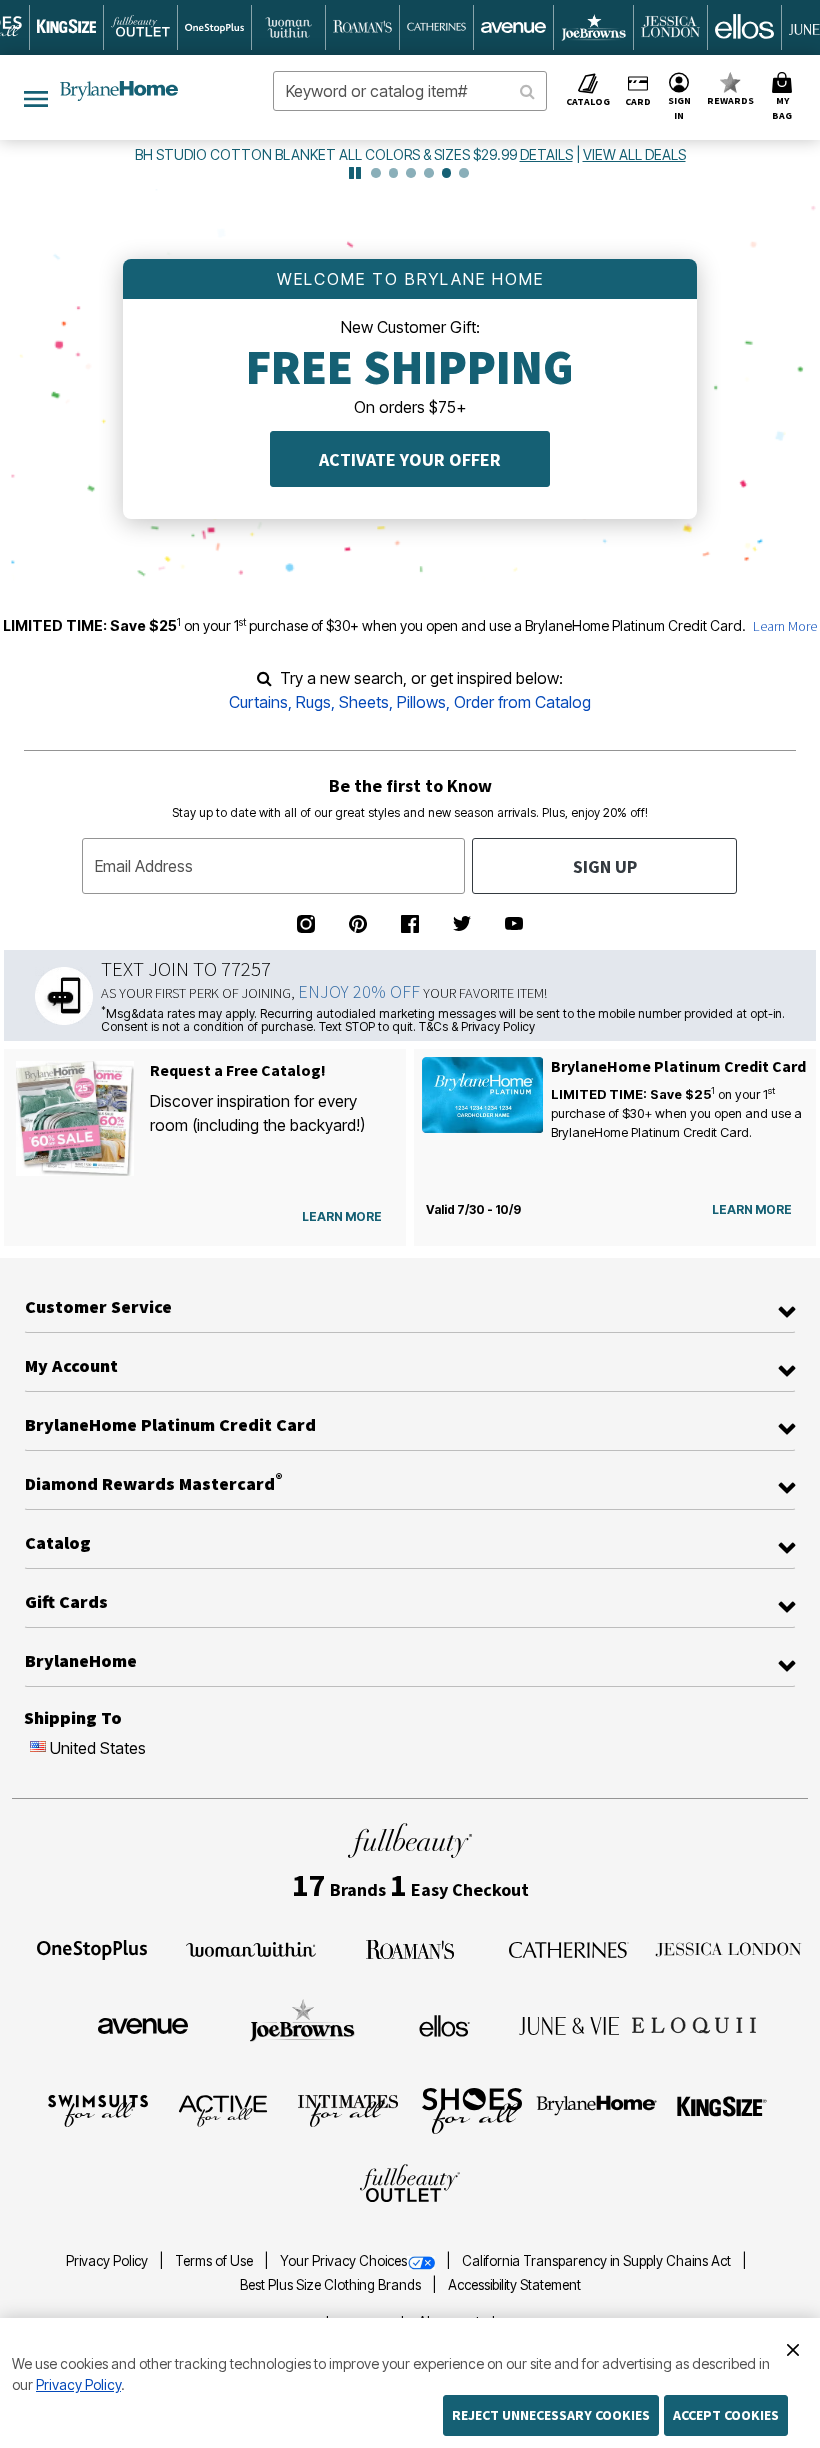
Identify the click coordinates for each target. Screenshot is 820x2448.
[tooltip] (67, 27)
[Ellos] (444, 2024)
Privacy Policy (108, 2261)
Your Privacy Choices (343, 2261)
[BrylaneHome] (597, 2109)
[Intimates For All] (348, 2109)
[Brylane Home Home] (119, 91)
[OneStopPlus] (92, 1948)
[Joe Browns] (302, 2023)
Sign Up (605, 866)
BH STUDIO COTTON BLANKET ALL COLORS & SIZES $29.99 (327, 154)
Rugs (313, 702)
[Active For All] (223, 2109)
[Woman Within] (251, 1948)
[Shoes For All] (472, 2109)
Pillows (421, 702)
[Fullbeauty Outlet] (410, 2185)
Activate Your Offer (410, 459)
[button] (679, 97)
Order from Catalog (522, 702)
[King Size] (722, 2109)
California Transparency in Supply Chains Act (598, 2261)
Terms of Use (215, 2261)
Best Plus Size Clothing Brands (332, 2285)
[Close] (793, 2347)
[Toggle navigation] (36, 97)
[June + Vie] (569, 2024)
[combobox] (409, 91)
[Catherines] (569, 1948)
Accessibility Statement (514, 2285)
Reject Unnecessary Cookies (551, 2415)
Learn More (785, 626)
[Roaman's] (410, 1948)
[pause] (355, 173)
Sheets (364, 702)
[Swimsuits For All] (98, 2109)
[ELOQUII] (694, 2023)
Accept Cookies (726, 2415)
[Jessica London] (728, 1948)
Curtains (258, 702)
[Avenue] (143, 2024)
